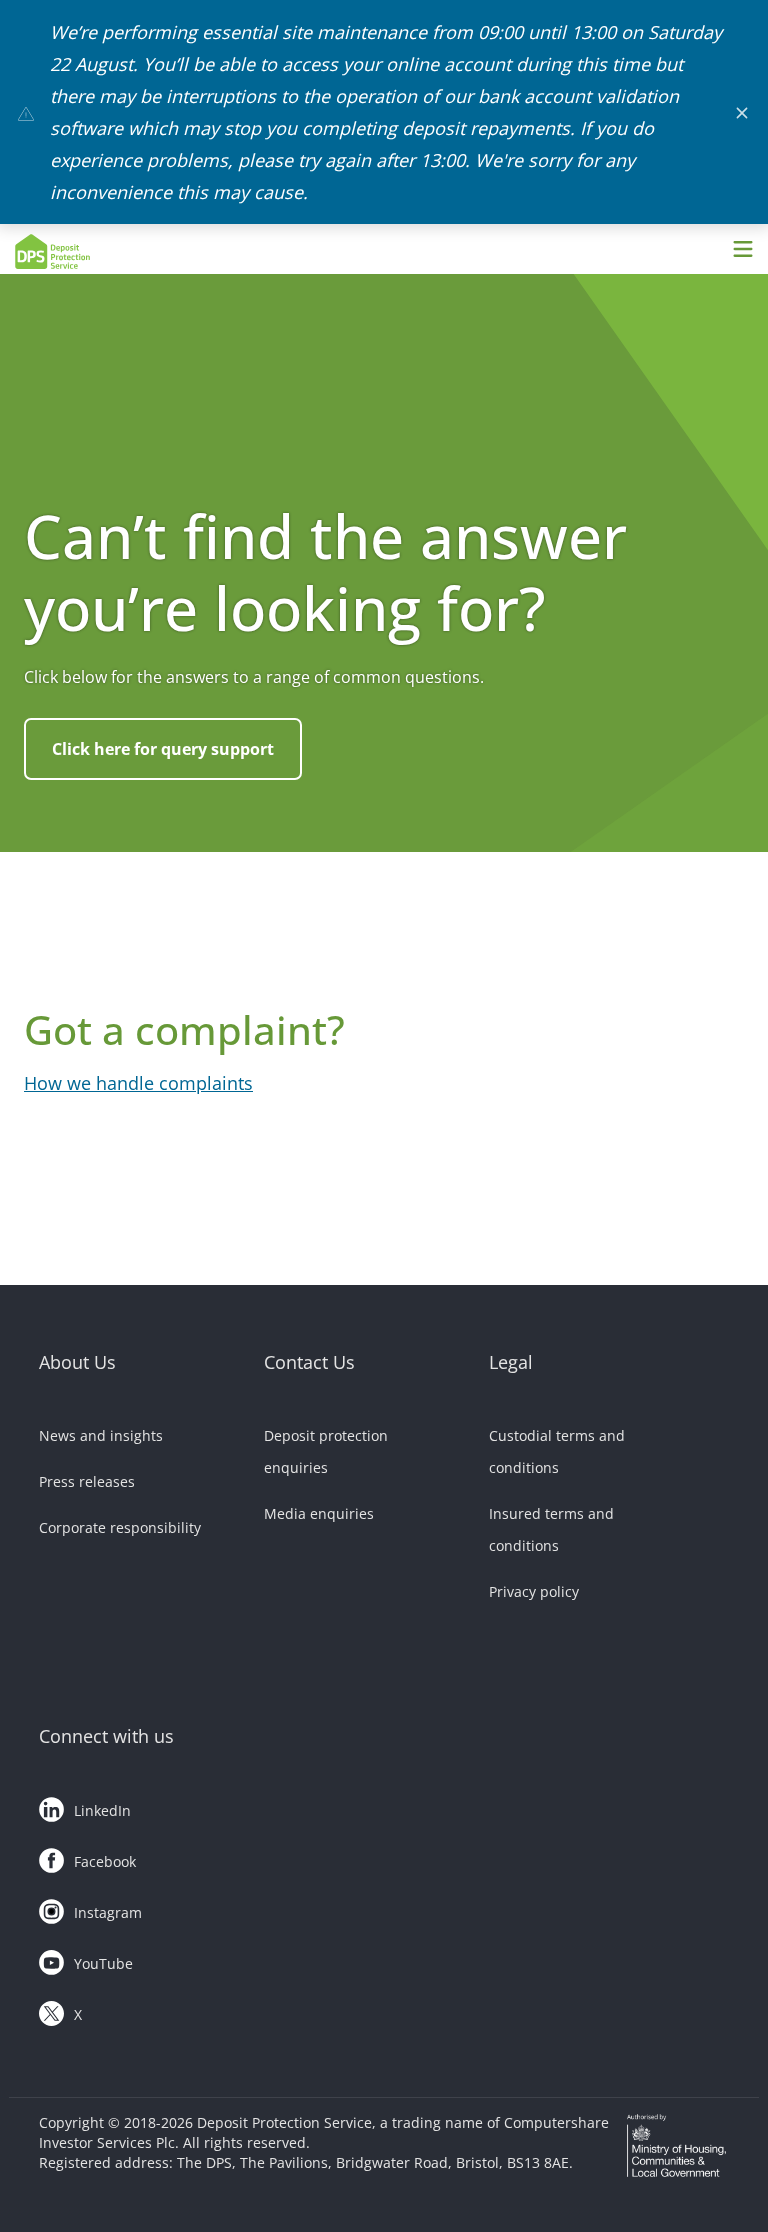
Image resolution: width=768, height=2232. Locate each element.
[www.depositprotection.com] (105, 251)
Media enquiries (319, 1513)
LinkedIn (102, 1810)
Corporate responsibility (120, 1527)
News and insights (101, 1435)
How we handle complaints (138, 1083)
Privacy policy (534, 1591)
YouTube (103, 1963)
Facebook (105, 1861)
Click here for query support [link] (163, 749)
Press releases (87, 1481)
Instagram (108, 1912)
